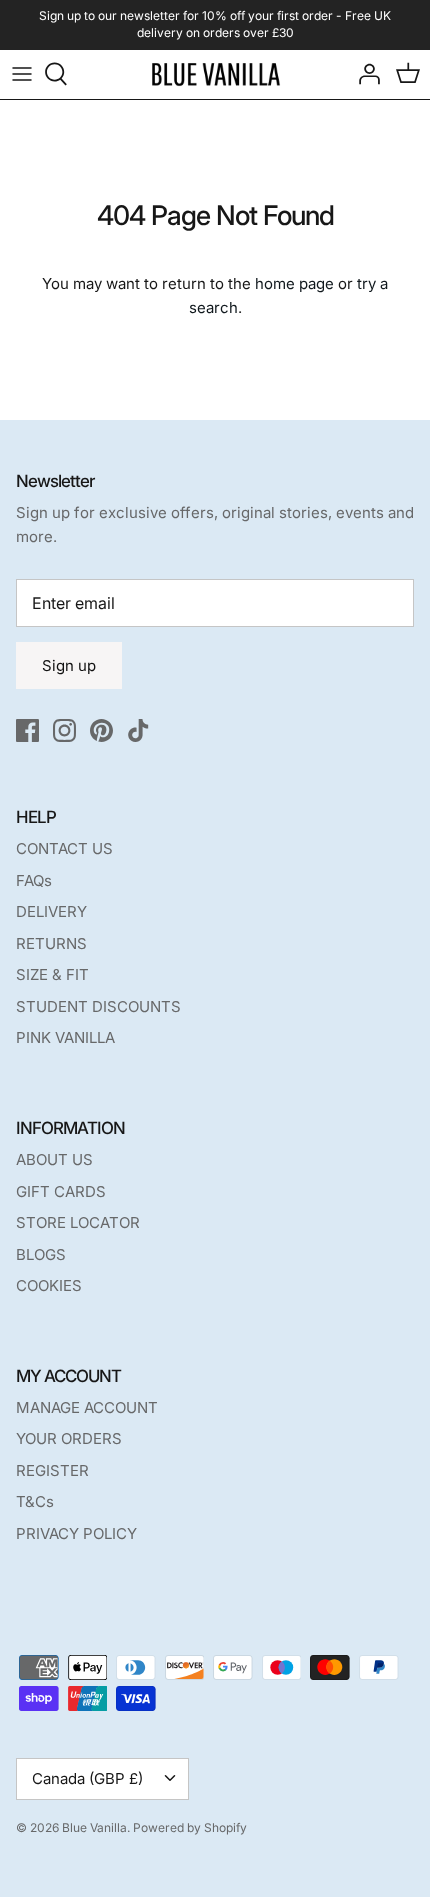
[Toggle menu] (22, 74)
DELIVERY (51, 911)
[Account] (364, 74)
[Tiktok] (138, 730)
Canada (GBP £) (87, 1778)
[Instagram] (64, 730)
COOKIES (49, 1285)
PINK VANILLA (65, 1037)
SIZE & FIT (52, 974)
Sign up (69, 665)
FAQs (34, 880)
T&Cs (35, 1501)
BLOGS (41, 1254)
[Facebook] (27, 730)
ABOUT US (54, 1159)
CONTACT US (64, 848)
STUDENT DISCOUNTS (98, 1006)
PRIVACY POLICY (76, 1533)
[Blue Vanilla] (215, 74)
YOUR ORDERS (69, 1438)
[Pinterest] (101, 730)
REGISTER (52, 1470)
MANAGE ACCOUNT (87, 1407)
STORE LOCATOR (78, 1222)
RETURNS (51, 943)
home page (294, 283)
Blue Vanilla (94, 1827)
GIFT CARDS (61, 1191)
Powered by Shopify (190, 1827)
